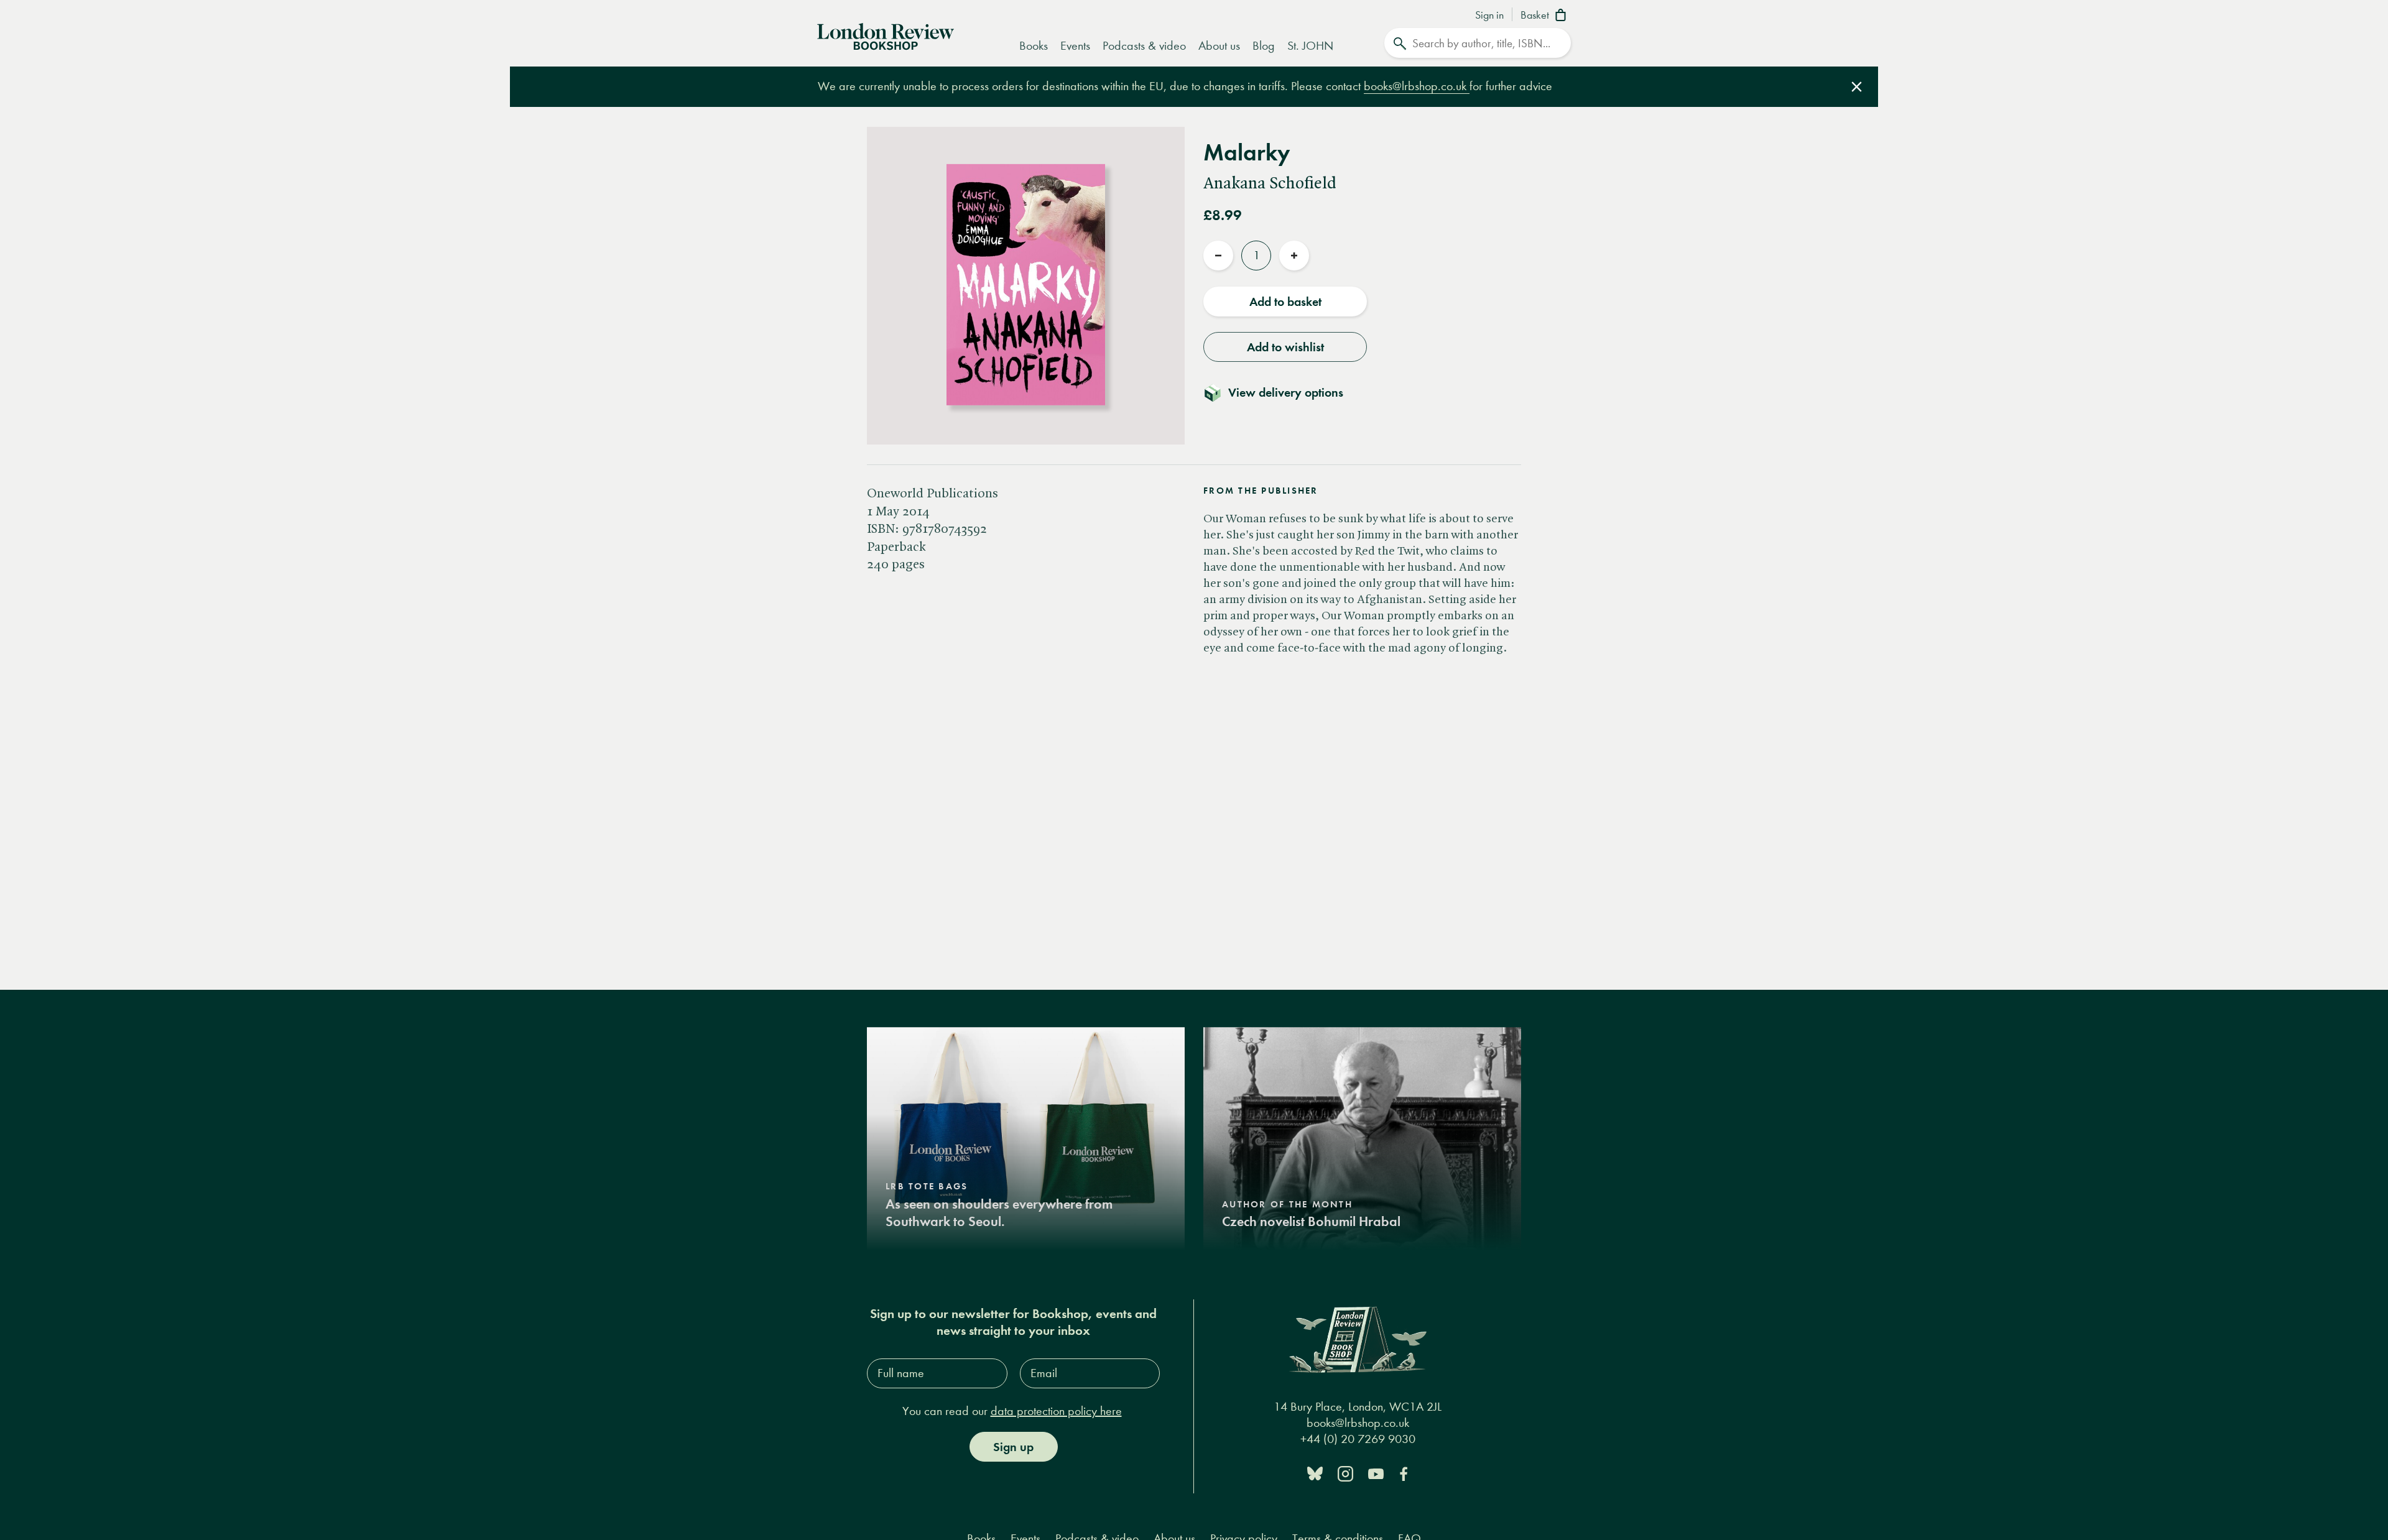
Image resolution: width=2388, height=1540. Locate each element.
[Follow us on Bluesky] (1315, 1473)
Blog (1264, 46)
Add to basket (1285, 302)
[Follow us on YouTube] (1376, 1473)
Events (1075, 46)
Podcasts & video (1144, 46)
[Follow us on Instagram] (1345, 1473)
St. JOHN (1310, 46)
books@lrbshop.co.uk (1417, 86)
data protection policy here (1056, 1411)
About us (1219, 46)
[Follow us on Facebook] (1404, 1473)
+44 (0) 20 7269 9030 (1358, 1439)
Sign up (1013, 1447)
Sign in (1489, 16)
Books (1034, 46)
